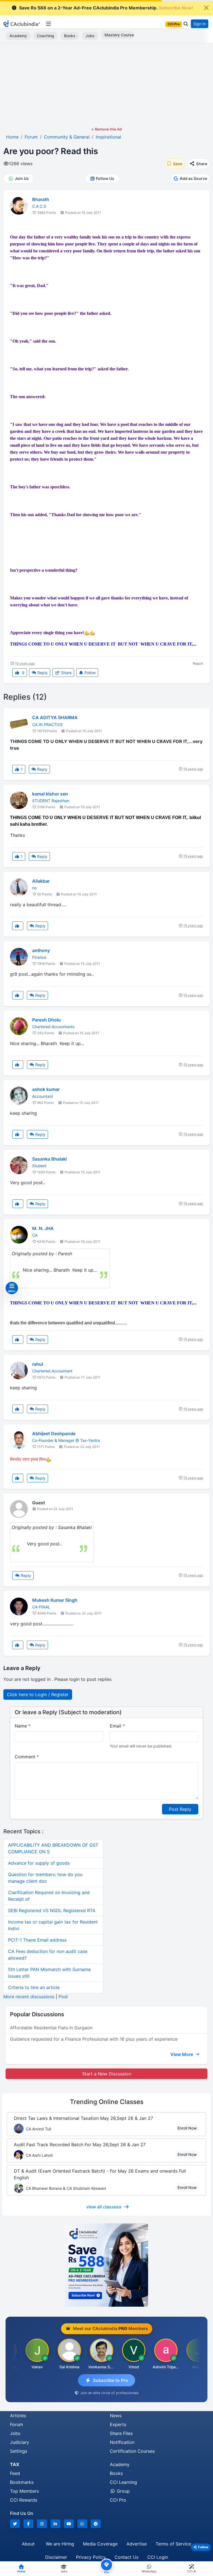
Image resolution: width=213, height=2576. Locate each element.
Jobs (90, 36)
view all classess (104, 2207)
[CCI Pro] (106, 2265)
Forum (17, 2424)
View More (182, 2054)
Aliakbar (41, 881)
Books (70, 36)
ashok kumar (46, 1089)
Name (23, 1726)
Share (66, 673)
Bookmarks (22, 2482)
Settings (19, 2451)
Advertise (137, 2544)
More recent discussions (29, 1997)
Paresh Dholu (46, 1020)
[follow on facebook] (29, 2524)
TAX (15, 2464)
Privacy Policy (91, 2557)
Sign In (200, 24)
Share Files (121, 2433)
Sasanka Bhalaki (50, 1159)
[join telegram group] (96, 2524)
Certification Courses (132, 2451)
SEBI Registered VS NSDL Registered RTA (52, 1910)
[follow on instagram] (42, 2524)
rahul (38, 1364)
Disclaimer (56, 2557)
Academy (18, 36)
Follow (90, 673)
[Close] (206, 8)
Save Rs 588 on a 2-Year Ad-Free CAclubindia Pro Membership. (106, 8)
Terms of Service (173, 2544)
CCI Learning (123, 2482)
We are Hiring (60, 2544)
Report (198, 663)
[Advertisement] (106, 85)
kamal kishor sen (50, 794)
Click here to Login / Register (38, 1694)
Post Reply (180, 1809)
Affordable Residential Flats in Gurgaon (51, 2028)
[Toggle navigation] (48, 24)
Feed (15, 2473)
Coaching (45, 36)
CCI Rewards (24, 2500)
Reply (42, 673)
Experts (118, 2424)
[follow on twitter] (15, 2524)
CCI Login (158, 2557)
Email (117, 1726)
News (116, 2416)
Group (123, 2491)
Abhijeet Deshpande (54, 1433)
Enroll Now (187, 2128)
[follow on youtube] (69, 2524)
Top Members (24, 2491)
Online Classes (107, 2102)
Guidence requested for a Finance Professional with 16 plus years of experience (94, 2039)
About (28, 2544)
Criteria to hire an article (34, 1987)
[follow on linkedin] (55, 2524)
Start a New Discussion (107, 2074)
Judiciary (20, 2442)
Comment (27, 1757)
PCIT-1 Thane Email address (37, 1940)
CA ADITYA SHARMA (55, 717)
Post (63, 1997)
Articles (18, 2416)
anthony (41, 950)
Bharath (41, 199)
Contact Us (126, 2557)
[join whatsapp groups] (82, 2524)
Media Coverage (100, 2544)
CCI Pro (118, 2500)
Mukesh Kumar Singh (55, 1600)
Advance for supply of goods (39, 1863)
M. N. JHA (43, 1228)
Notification (122, 2442)
